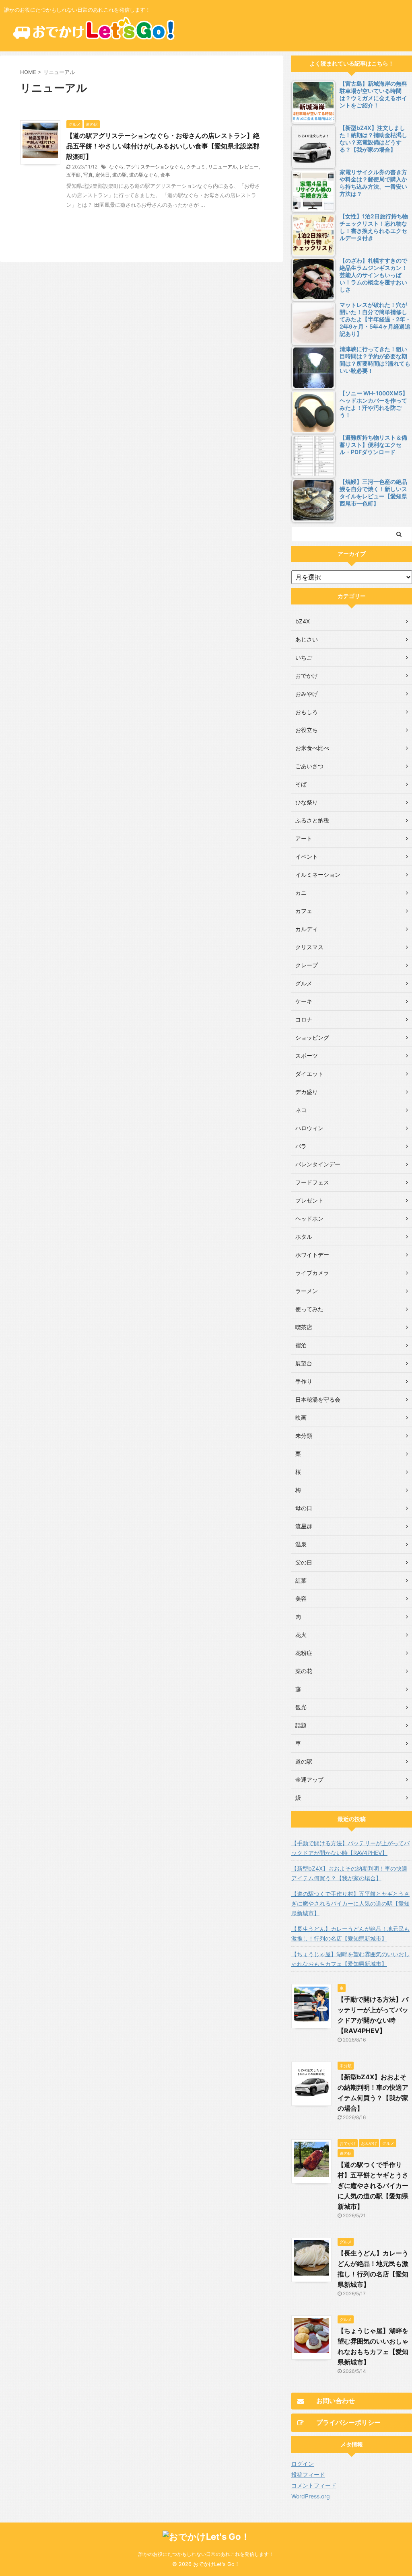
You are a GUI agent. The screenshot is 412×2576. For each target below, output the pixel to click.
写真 (88, 175)
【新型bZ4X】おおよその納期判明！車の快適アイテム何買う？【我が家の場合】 (349, 1873)
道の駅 (119, 175)
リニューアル (222, 167)
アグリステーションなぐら (155, 167)
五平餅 (74, 175)
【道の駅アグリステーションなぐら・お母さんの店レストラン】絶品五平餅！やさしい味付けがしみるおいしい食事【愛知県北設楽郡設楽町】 (163, 146)
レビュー (249, 167)
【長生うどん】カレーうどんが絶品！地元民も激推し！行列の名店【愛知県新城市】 (350, 1934)
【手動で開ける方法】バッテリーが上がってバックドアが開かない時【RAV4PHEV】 (350, 1848)
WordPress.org (311, 2496)
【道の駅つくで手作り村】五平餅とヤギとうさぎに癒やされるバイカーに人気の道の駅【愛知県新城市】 (350, 1903)
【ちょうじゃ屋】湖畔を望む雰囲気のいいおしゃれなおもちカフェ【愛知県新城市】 (350, 1959)
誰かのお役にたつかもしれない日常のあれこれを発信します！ (206, 2554)
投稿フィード (308, 2474)
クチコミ (196, 167)
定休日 (103, 175)
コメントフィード (314, 2485)
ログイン (303, 2464)
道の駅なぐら (144, 175)
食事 (165, 175)
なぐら (116, 167)
